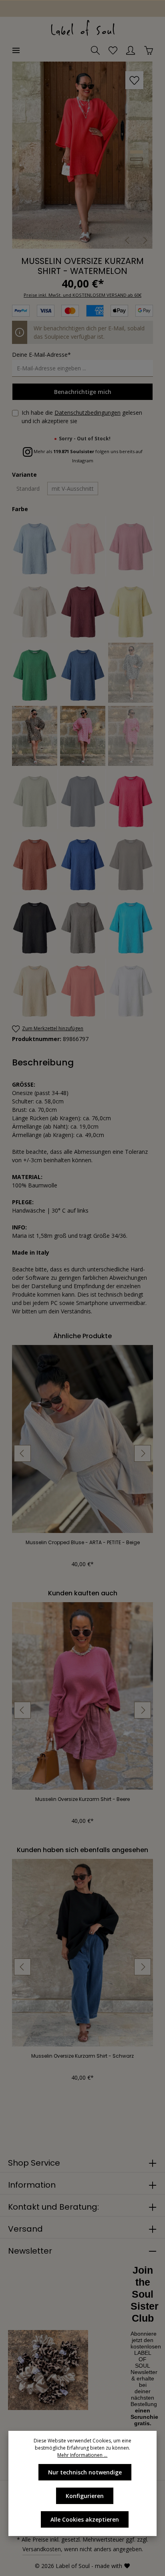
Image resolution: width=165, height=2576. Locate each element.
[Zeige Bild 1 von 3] (137, 152)
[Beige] (35, 610)
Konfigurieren (85, 2496)
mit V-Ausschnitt (73, 489)
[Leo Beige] (131, 673)
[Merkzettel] (113, 50)
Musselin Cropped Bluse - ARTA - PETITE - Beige (83, 1543)
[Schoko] (131, 862)
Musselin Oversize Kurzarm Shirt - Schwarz (82, 2056)
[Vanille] (35, 989)
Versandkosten (42, 2549)
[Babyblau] (35, 546)
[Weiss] (131, 989)
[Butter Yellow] (131, 610)
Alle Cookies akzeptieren (85, 2519)
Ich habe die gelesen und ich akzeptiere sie (82, 417)
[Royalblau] (83, 862)
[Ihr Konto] (131, 50)
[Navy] (83, 799)
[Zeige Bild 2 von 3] (137, 159)
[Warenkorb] (149, 50)
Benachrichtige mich (83, 392)
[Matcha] (35, 799)
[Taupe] (83, 925)
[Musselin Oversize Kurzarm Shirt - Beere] (82, 1696)
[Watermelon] (83, 989)
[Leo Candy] (83, 736)
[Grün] (35, 673)
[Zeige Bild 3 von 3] (137, 166)
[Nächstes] (145, 240)
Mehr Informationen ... (82, 2455)
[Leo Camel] (35, 736)
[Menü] (16, 50)
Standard (28, 489)
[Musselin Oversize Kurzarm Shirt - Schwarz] (82, 1953)
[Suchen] (95, 50)
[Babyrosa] (83, 546)
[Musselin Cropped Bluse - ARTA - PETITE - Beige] (82, 1439)
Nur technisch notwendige (85, 2472)
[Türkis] (131, 925)
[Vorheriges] (128, 240)
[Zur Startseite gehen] (82, 28)
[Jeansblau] (83, 673)
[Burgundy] (83, 610)
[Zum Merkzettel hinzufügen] (134, 80)
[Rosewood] (35, 862)
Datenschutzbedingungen (88, 413)
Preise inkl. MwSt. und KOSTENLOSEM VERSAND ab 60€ (82, 295)
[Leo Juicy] (131, 736)
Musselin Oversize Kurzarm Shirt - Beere (82, 1799)
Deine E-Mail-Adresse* (41, 355)
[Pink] (131, 799)
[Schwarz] (35, 925)
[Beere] (131, 546)
